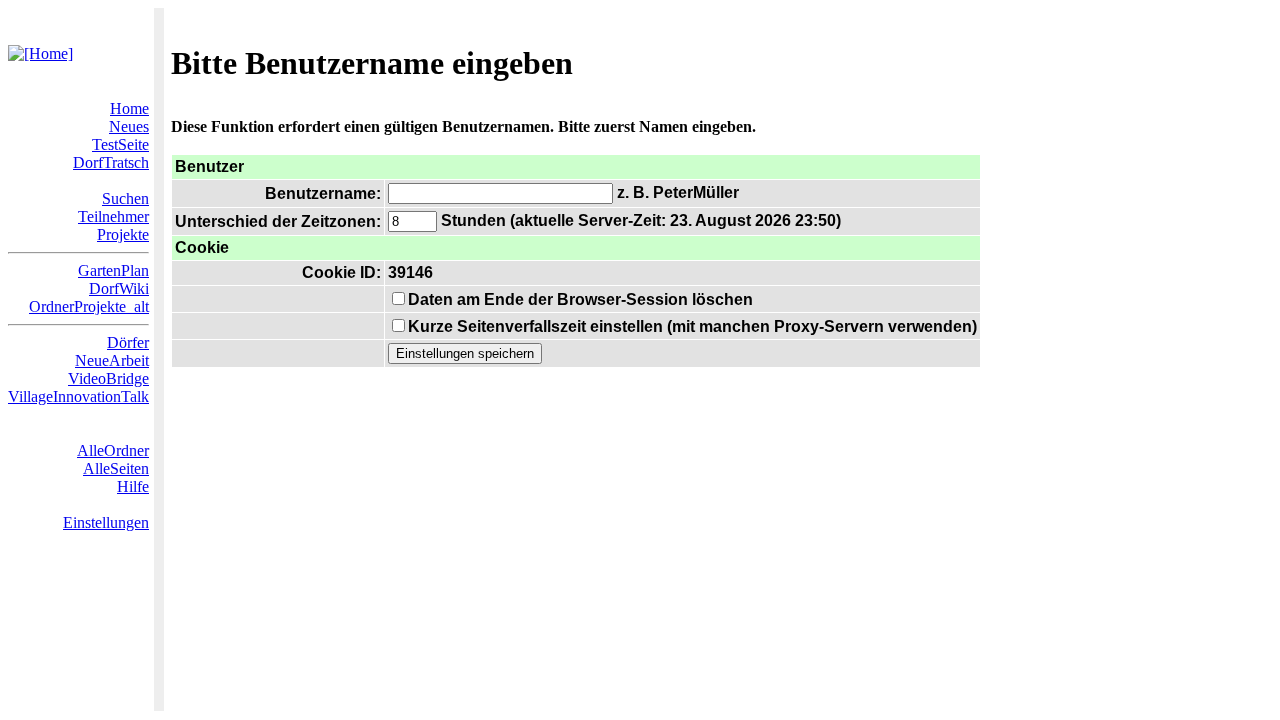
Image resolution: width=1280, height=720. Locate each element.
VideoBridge (108, 378)
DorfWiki (119, 288)
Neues (129, 126)
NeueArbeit (112, 360)
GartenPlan (113, 270)
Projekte (123, 234)
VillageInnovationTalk (78, 396)
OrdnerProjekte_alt (89, 306)
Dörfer (128, 342)
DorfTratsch (111, 162)
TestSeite (120, 144)
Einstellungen (106, 522)
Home (129, 108)
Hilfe (133, 486)
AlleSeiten (116, 468)
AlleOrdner (113, 450)
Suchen (125, 198)
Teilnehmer (113, 216)
